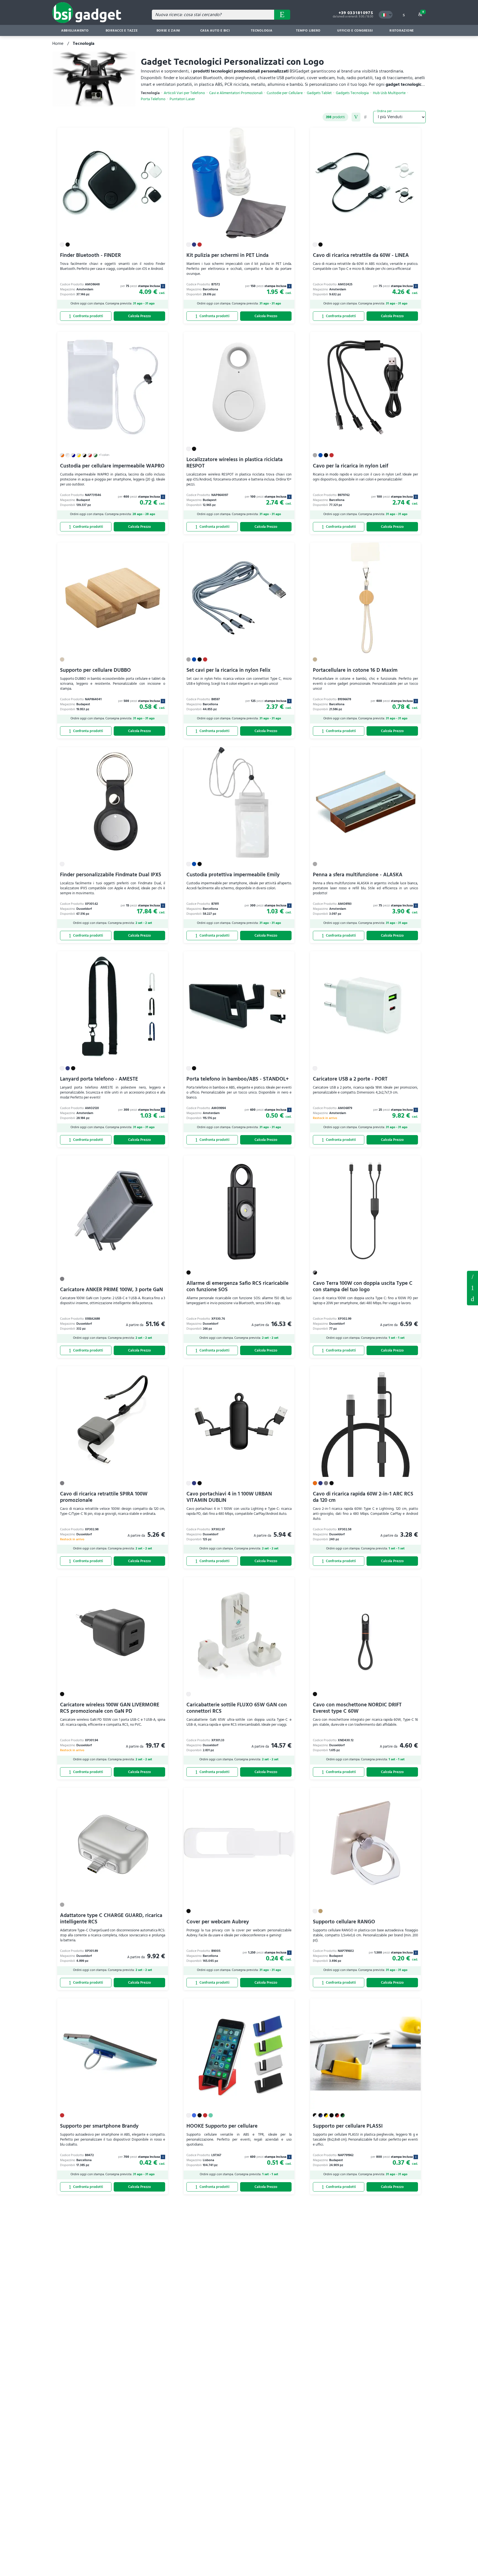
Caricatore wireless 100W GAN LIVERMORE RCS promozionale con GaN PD (110, 1708)
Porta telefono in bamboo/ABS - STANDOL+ (238, 1079)
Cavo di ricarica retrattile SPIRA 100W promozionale (104, 1497)
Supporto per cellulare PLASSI (348, 2126)
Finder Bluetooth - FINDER (90, 255)
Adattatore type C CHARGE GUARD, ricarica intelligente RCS (111, 1919)
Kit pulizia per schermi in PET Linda (228, 255)
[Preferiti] (161, 135)
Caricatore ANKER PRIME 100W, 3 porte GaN (111, 1290)
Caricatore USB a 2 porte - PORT (350, 1079)
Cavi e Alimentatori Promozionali (236, 93)
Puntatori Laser (182, 99)
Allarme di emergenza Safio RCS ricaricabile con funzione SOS (237, 1286)
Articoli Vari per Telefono (184, 93)
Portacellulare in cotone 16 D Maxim (355, 670)
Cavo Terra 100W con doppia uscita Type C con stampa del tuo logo (363, 1286)
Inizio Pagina (472, 1299)
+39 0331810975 (356, 13)
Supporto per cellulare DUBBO (95, 670)
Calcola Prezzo (139, 316)
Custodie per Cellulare (285, 93)
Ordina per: (385, 111)
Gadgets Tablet (319, 93)
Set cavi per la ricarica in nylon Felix (228, 670)
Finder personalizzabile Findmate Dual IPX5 (111, 875)
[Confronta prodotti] (86, 316)
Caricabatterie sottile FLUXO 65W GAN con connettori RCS (237, 1708)
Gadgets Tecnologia (352, 93)
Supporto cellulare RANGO (344, 1922)
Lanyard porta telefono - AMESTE (99, 1079)
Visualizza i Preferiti (472, 1276)
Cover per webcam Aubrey (218, 1922)
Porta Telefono (153, 99)
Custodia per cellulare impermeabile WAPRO (112, 466)
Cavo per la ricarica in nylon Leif (350, 466)
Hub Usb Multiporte (389, 93)
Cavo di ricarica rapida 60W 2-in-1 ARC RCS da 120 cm (363, 1497)
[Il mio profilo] (404, 15)
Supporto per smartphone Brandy (99, 2126)
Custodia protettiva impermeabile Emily (233, 875)
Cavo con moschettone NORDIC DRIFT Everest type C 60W (357, 1708)
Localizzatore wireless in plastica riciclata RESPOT (235, 463)
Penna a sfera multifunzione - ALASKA (358, 875)
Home (58, 43)
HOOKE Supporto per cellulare (222, 2126)
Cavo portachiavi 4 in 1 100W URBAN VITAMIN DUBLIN (229, 1497)
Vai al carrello (423, 12)
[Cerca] (282, 15)
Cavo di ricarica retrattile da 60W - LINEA (361, 255)
